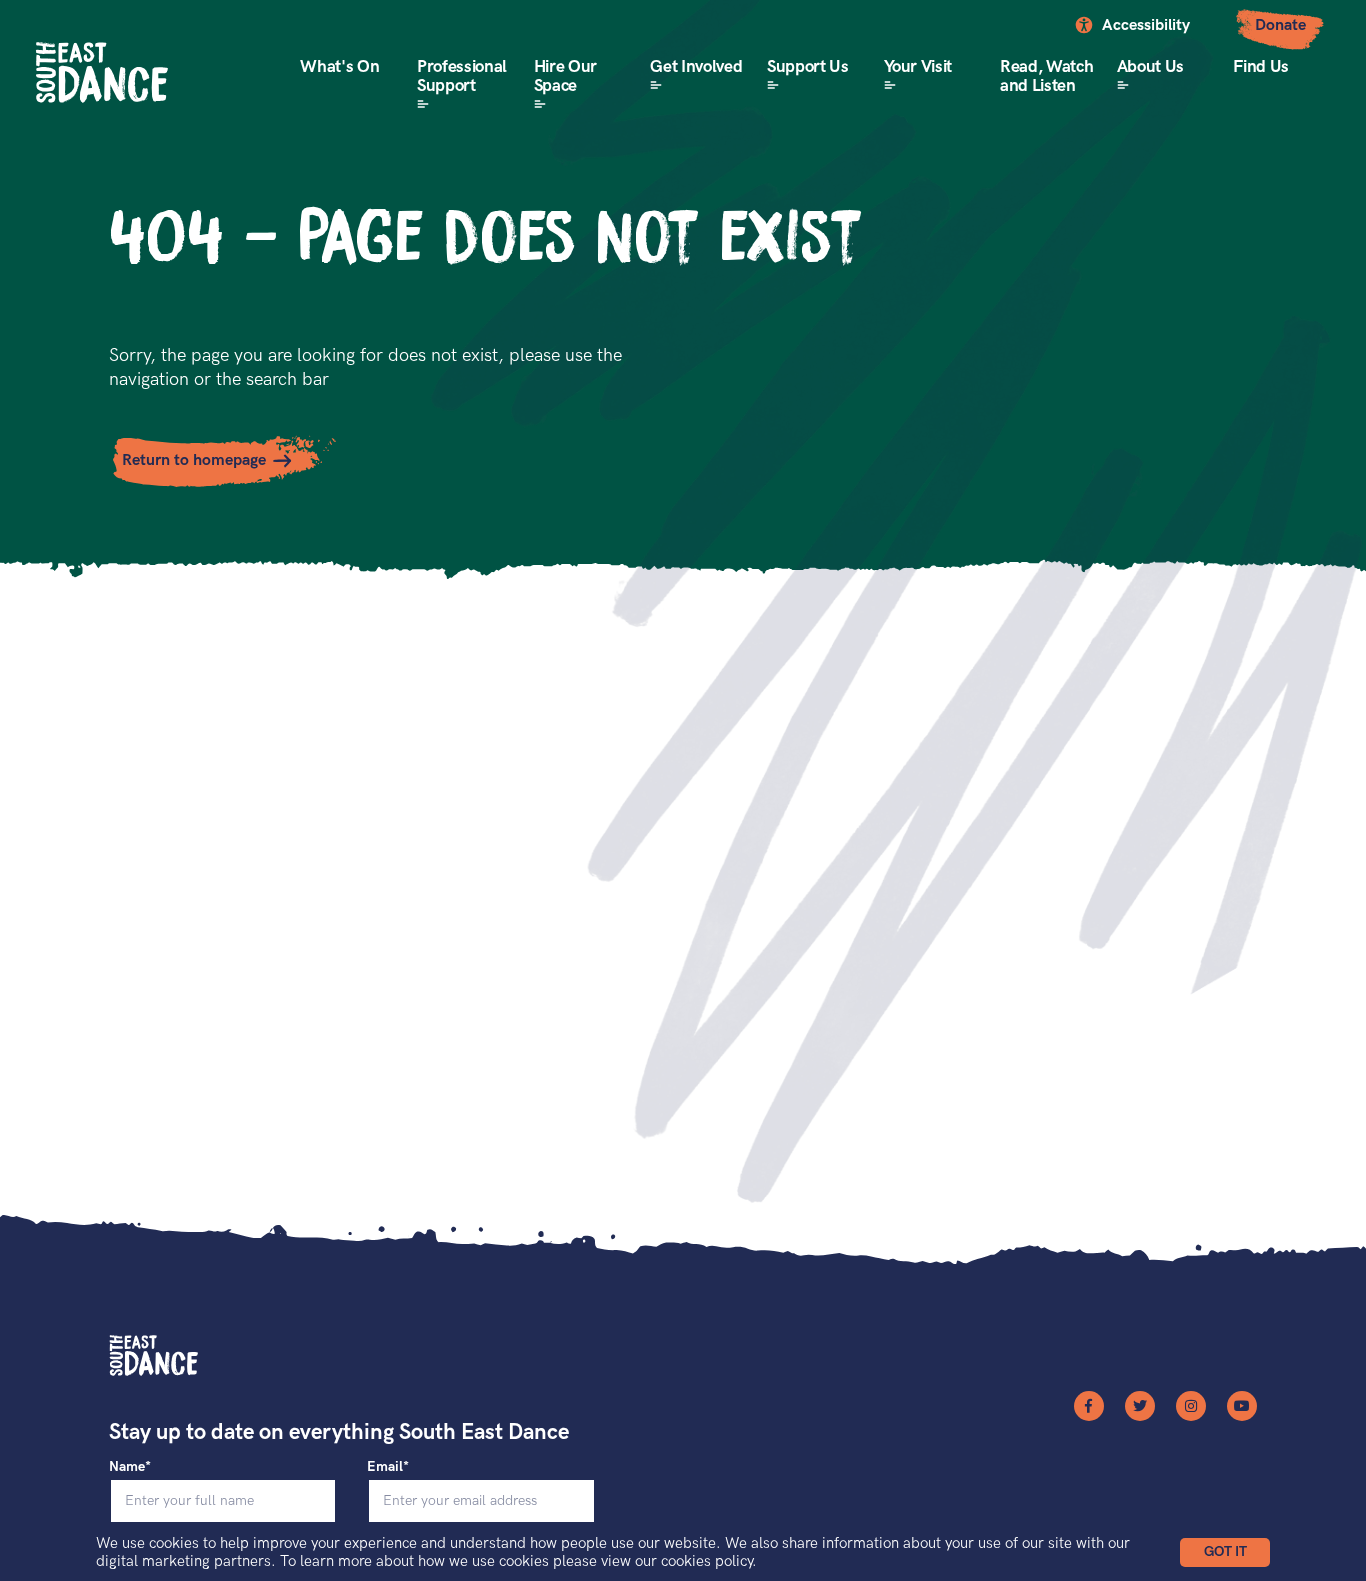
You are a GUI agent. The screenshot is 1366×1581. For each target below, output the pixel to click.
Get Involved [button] (696, 67)
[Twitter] (1140, 1406)
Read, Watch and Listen (1046, 76)
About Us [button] (1150, 67)
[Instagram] (1191, 1406)
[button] (1225, 1552)
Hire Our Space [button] (565, 76)
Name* (130, 1466)
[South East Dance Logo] (102, 72)
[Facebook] (1089, 1406)
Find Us (1261, 67)
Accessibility (1146, 25)
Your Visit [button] (918, 67)
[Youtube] (1242, 1406)
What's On (339, 67)
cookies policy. (709, 1561)
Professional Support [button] (462, 76)
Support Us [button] (808, 67)
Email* (388, 1466)
